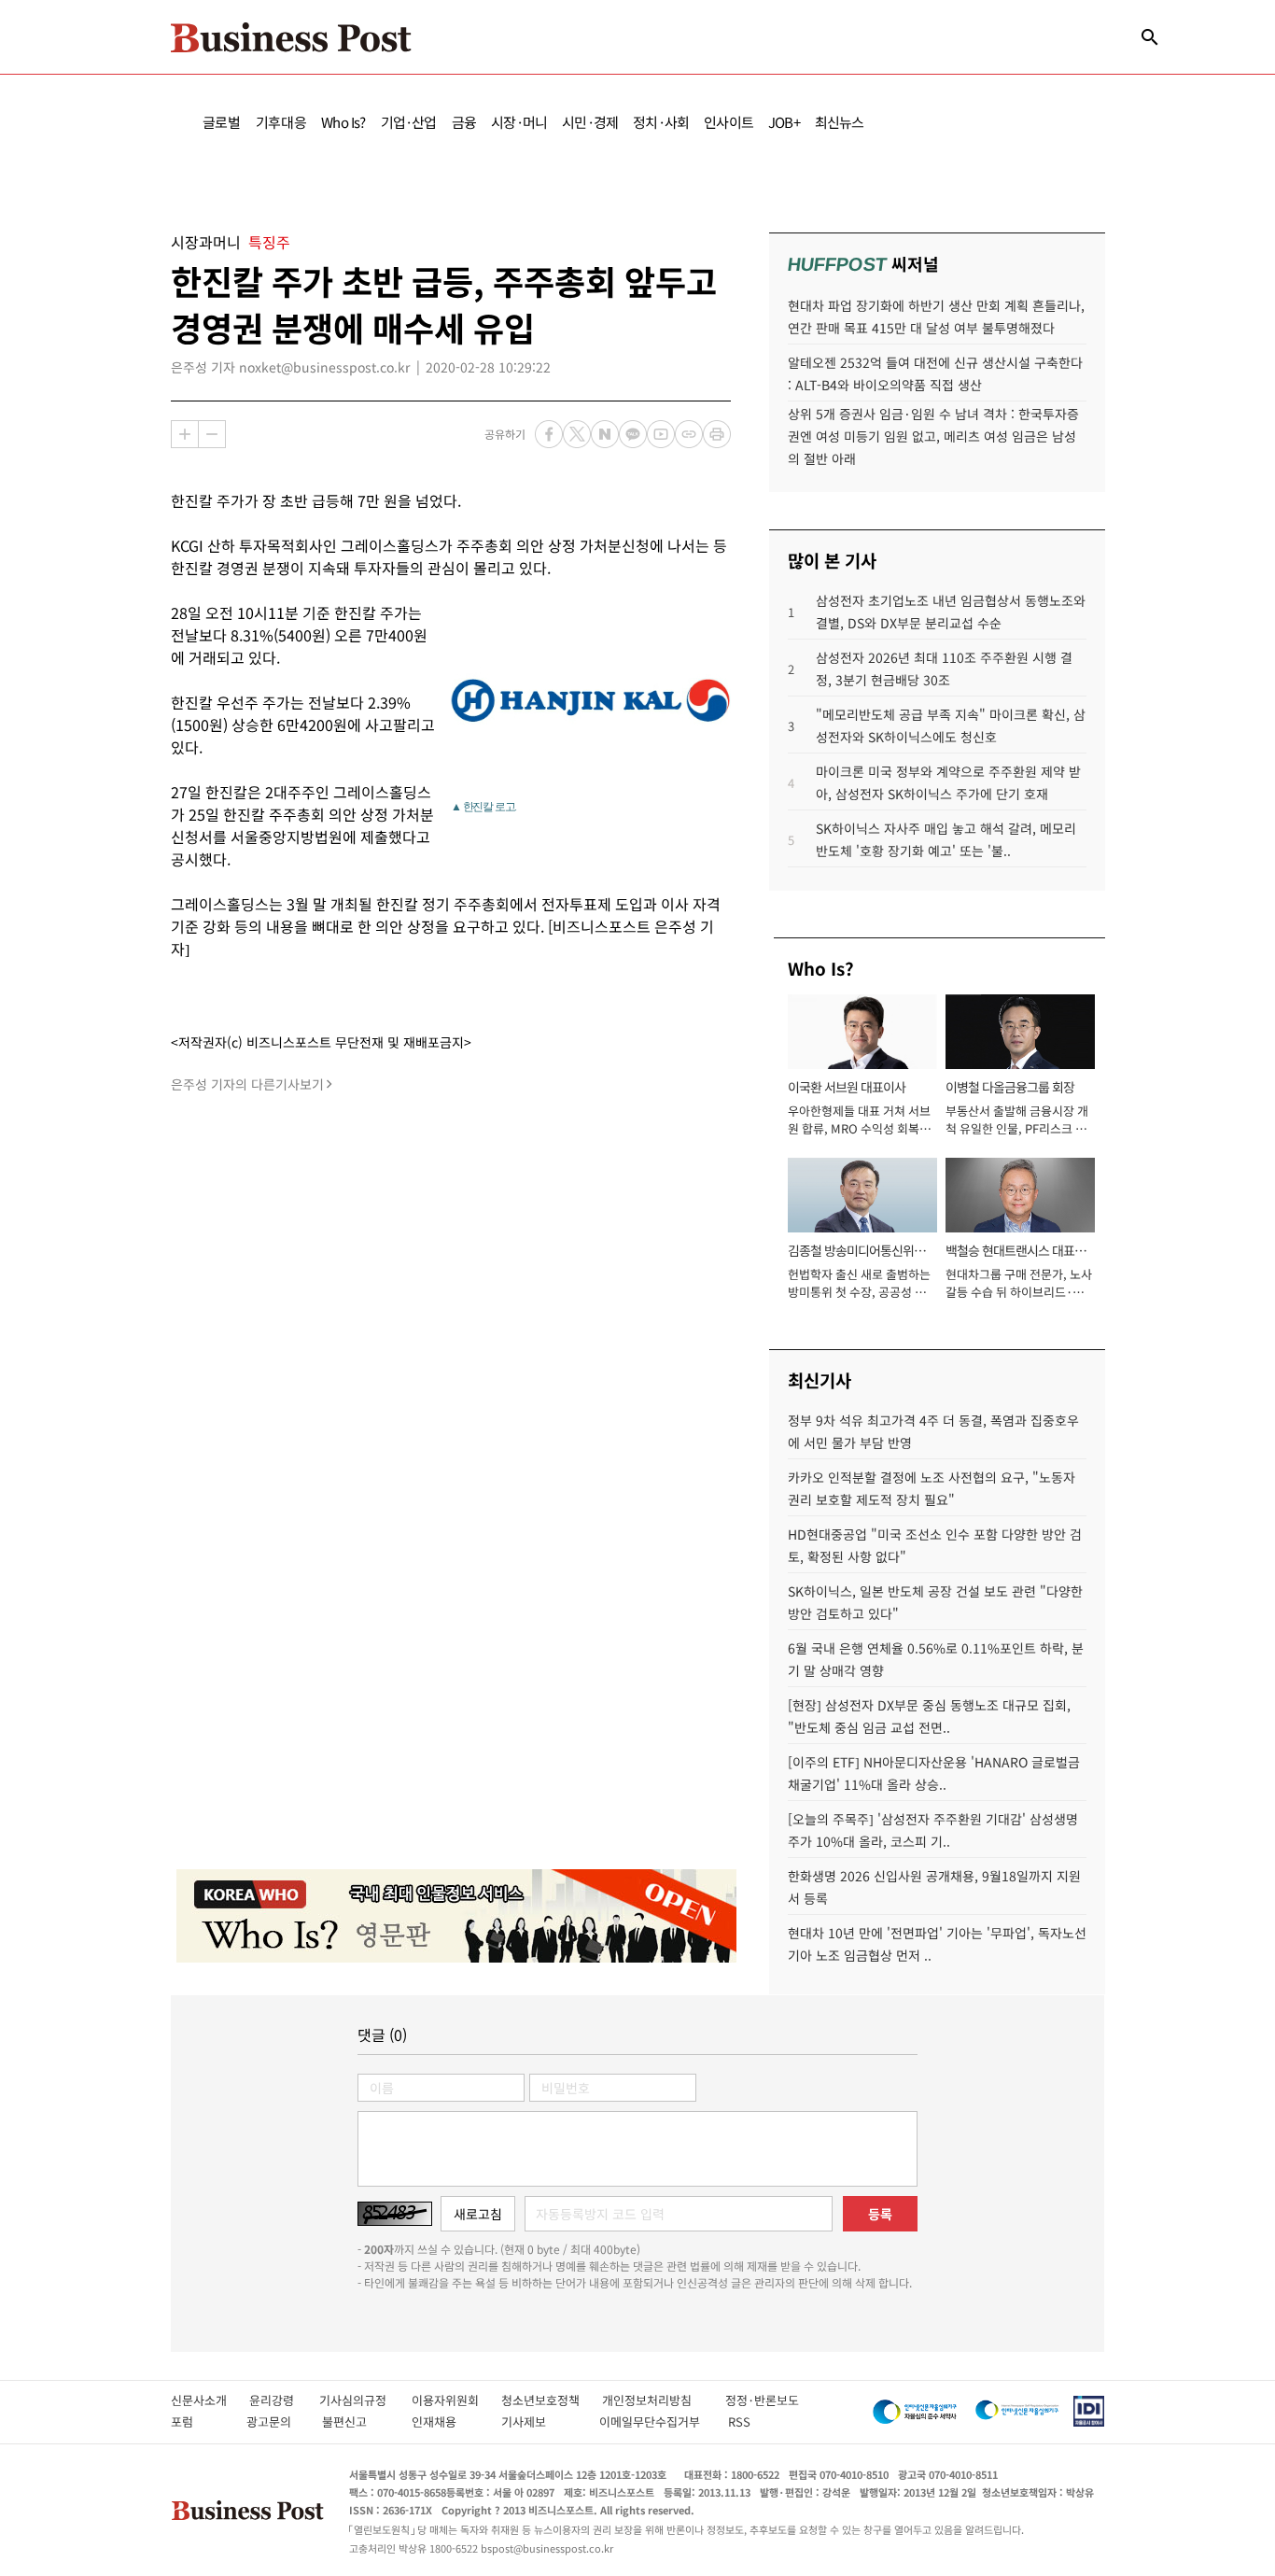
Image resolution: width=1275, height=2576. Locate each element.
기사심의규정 (365, 2400)
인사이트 (729, 122)
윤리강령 (284, 2400)
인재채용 (447, 2421)
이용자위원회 (456, 2400)
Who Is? (343, 122)
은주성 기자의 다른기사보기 (247, 1084)
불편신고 (357, 2421)
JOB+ (784, 122)
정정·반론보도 (762, 2400)
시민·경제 (590, 122)
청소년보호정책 (552, 2400)
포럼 (199, 2421)
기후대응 (281, 122)
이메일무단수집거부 (654, 2421)
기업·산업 (409, 122)
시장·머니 (519, 122)
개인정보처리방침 (664, 2400)
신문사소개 (210, 2400)
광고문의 (274, 2421)
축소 (212, 434)
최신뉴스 (840, 122)
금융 (464, 122)
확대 (185, 434)
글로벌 (222, 122)
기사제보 (540, 2421)
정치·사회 (661, 122)
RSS (739, 2421)
